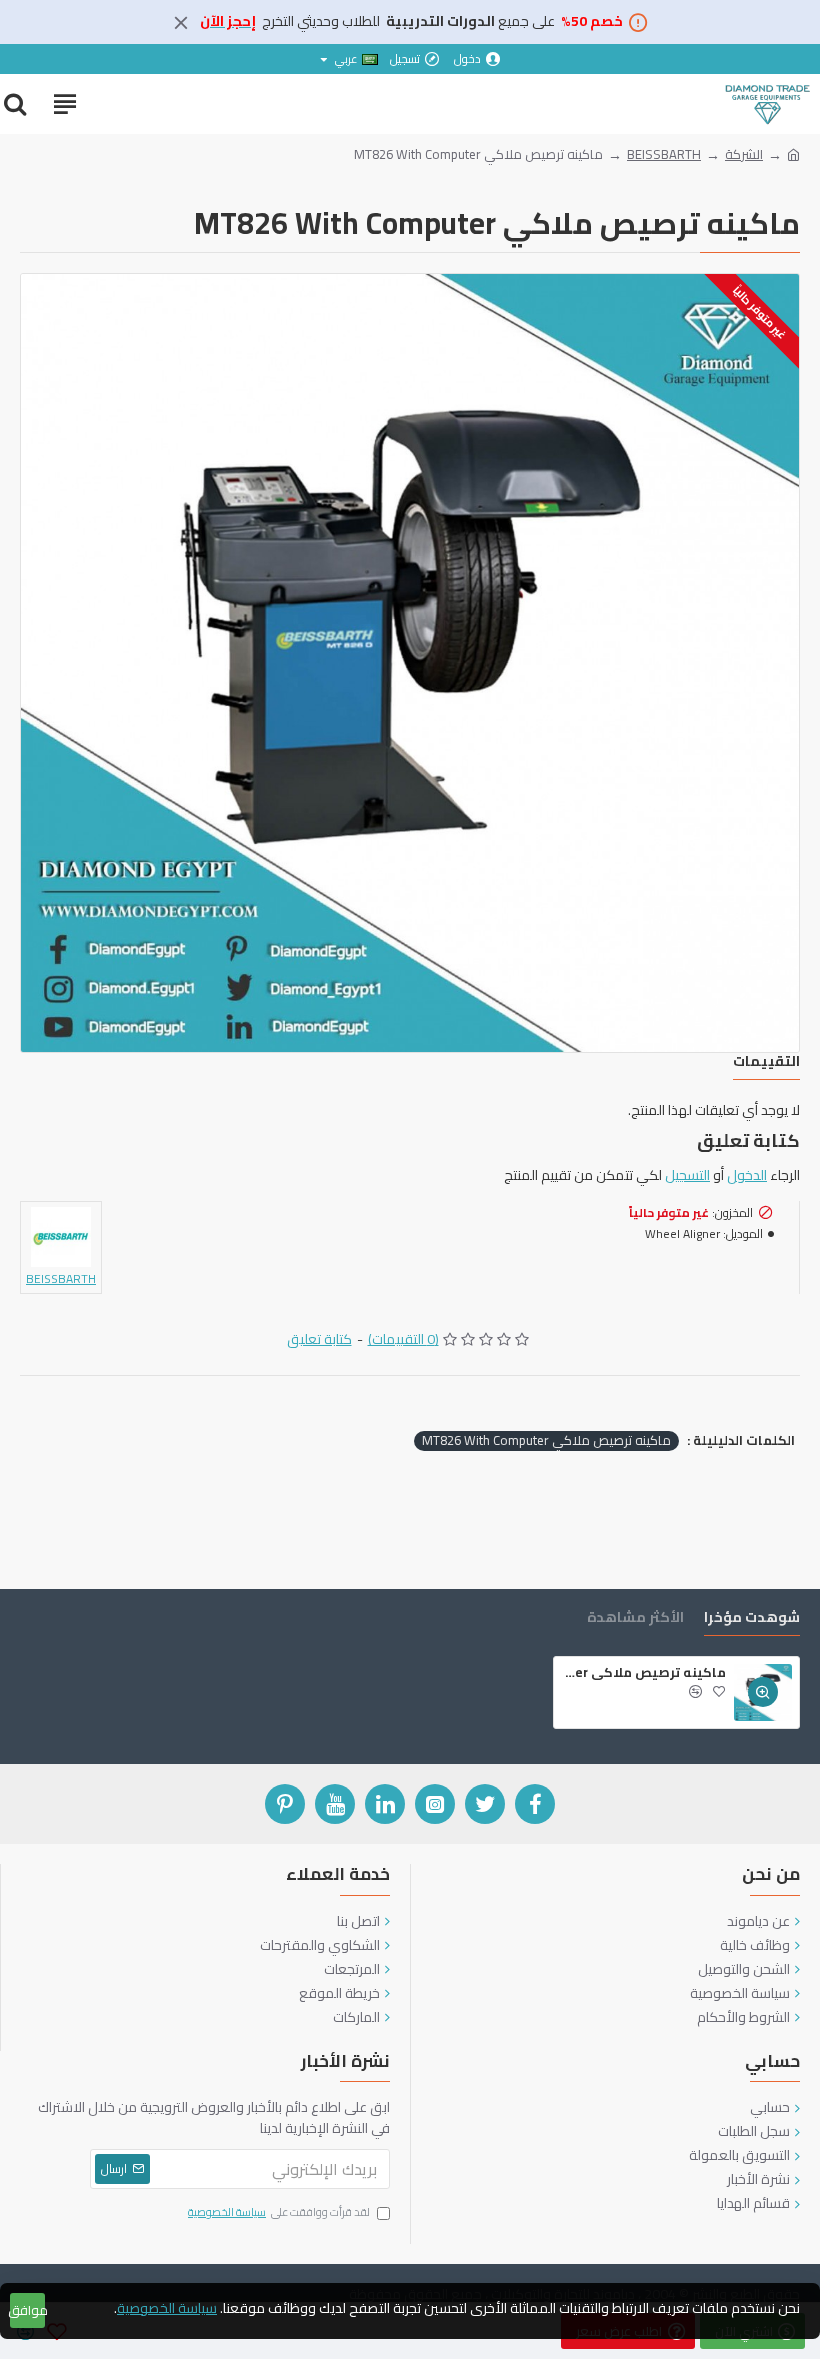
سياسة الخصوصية (167, 2308)
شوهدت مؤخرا (752, 1619)
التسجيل (687, 1175)
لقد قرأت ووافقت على (279, 2213)
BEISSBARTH (664, 155)
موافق (27, 2310)
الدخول (747, 1175)
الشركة (744, 155)
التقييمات (766, 1063)
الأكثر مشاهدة (635, 1619)
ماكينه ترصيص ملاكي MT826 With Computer (546, 1441)
